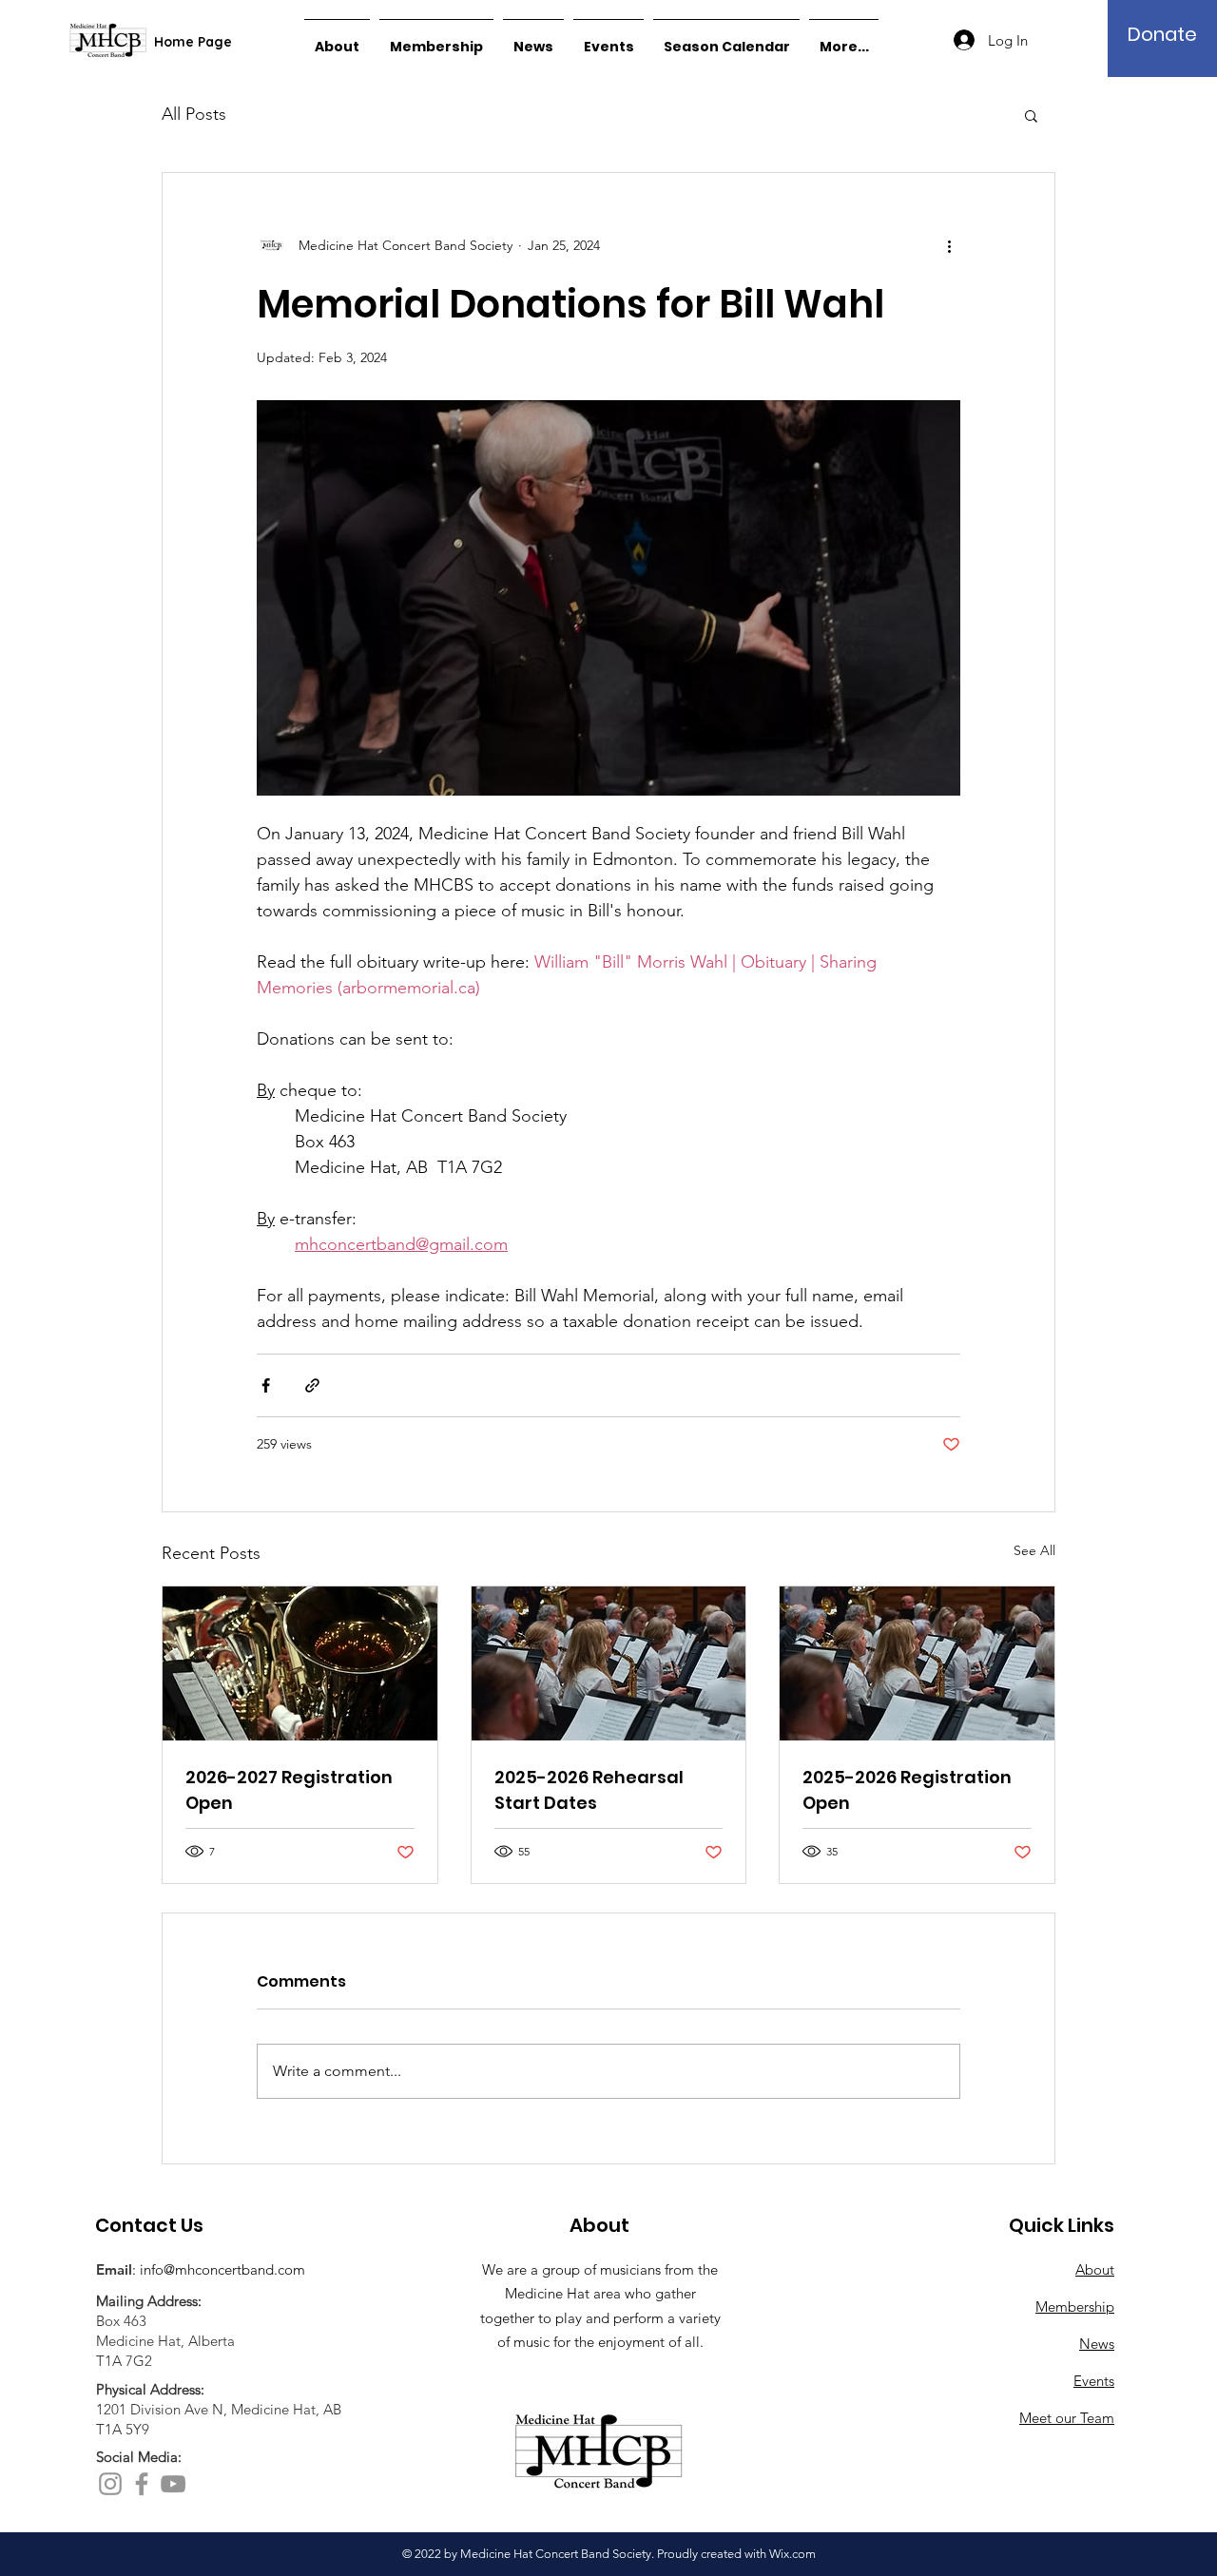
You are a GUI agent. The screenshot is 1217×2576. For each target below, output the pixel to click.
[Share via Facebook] (266, 1385)
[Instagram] (110, 2484)
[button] (1031, 115)
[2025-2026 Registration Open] (917, 1663)
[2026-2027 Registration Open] (300, 1663)
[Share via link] (312, 1385)
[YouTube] (173, 2484)
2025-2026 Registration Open (907, 1790)
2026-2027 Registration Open (289, 1790)
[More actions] (949, 245)
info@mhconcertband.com (222, 2269)
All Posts (194, 114)
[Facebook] (142, 2484)
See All (1034, 1550)
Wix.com (792, 2554)
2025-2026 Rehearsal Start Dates (589, 1790)
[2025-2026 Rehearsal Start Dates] (609, 1663)
